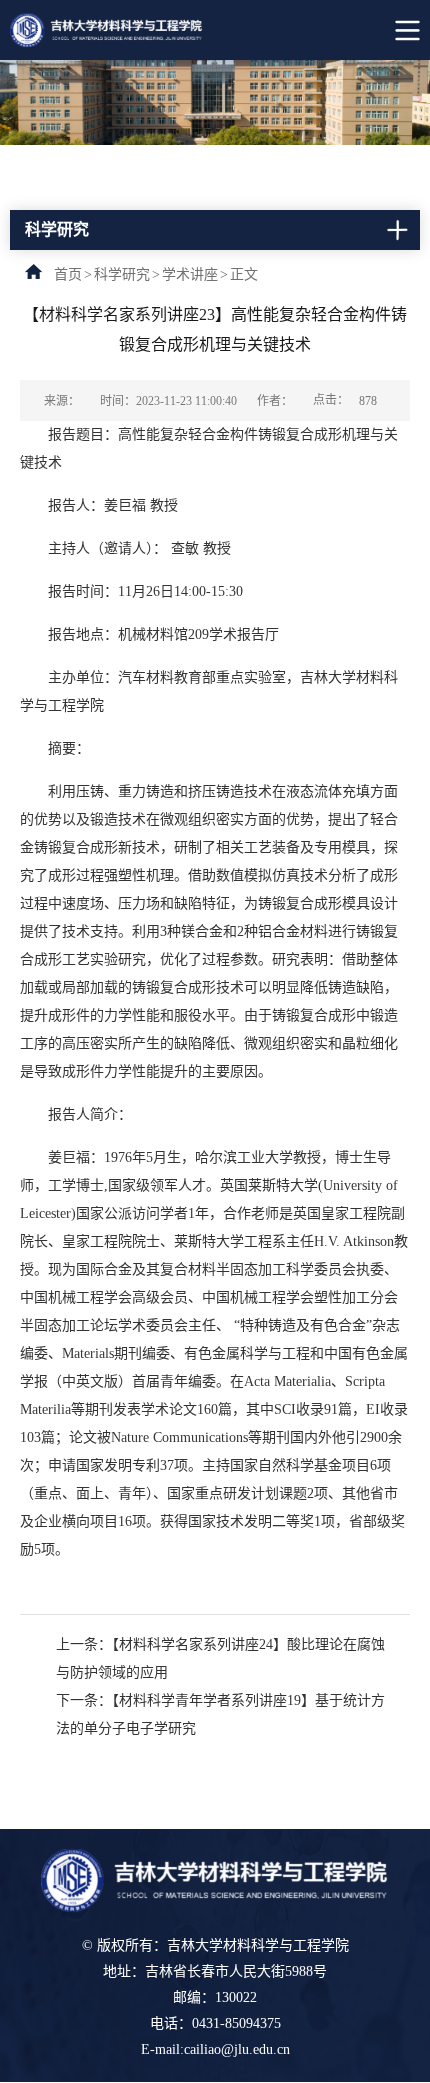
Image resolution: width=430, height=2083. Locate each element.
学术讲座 (190, 274)
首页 (68, 274)
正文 (244, 274)
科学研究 (122, 274)
